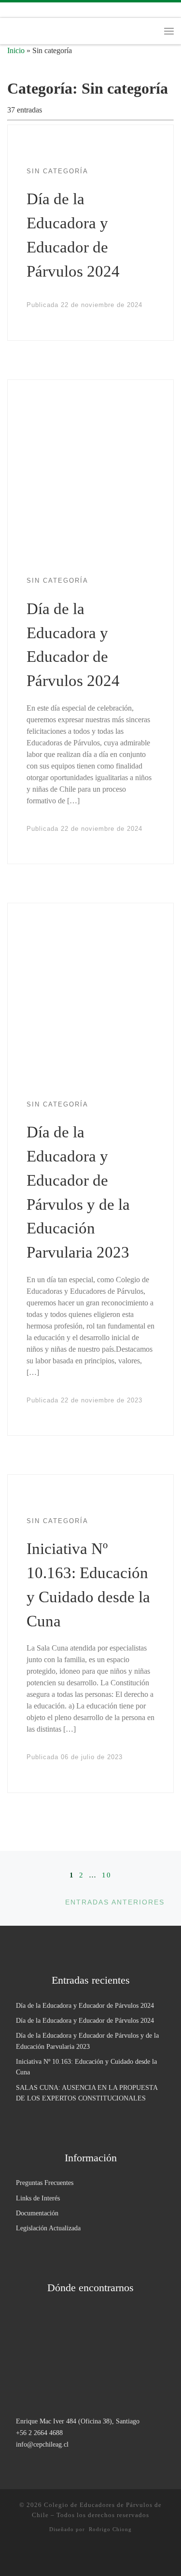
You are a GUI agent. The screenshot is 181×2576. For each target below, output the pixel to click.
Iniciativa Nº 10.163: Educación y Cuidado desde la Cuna (86, 2067)
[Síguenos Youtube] (52, 10)
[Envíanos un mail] (66, 10)
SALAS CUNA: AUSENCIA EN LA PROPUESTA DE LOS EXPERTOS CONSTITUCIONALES (87, 2093)
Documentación (37, 2213)
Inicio (16, 50)
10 (107, 1875)
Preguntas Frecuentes (45, 2183)
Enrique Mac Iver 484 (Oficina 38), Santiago (78, 2421)
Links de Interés (38, 2198)
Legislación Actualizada (48, 2228)
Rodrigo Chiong (110, 2529)
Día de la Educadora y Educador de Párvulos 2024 (85, 2005)
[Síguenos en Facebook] (24, 10)
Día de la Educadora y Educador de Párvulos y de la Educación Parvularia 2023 (87, 2041)
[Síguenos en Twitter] (38, 10)
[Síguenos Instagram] (10, 10)
